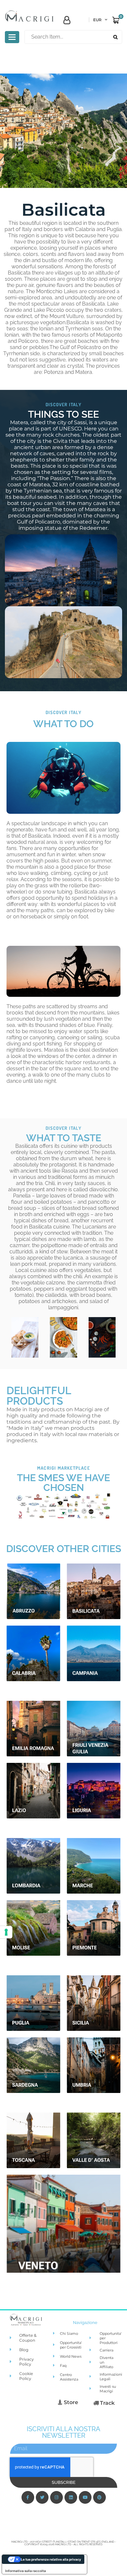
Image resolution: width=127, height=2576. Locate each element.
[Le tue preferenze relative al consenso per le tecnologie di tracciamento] (6, 1932)
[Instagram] (56, 2497)
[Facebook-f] (28, 2497)
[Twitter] (42, 2497)
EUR (97, 20)
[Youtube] (85, 2497)
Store (70, 2402)
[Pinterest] (99, 2497)
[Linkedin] (71, 2497)
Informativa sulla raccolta (26, 2571)
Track (107, 2403)
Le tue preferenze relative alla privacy (51, 2559)
